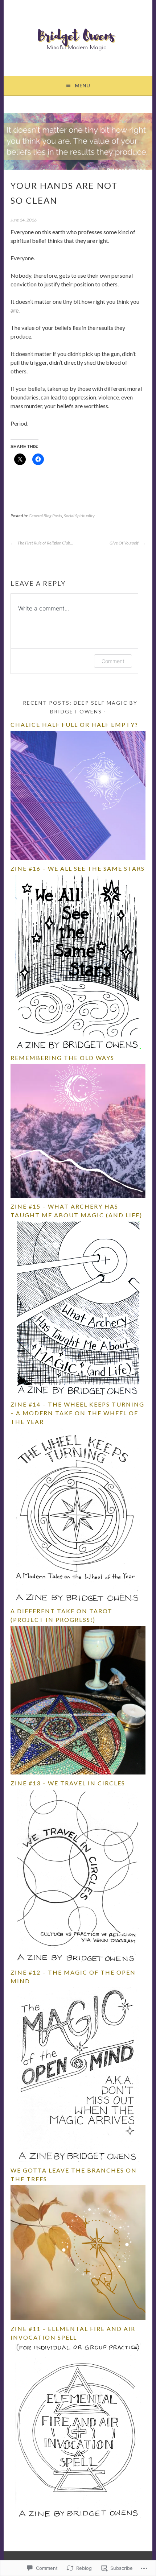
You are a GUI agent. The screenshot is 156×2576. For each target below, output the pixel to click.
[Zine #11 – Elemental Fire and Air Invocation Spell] (78, 2516)
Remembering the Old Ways (62, 1058)
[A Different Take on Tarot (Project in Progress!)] (78, 1772)
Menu (82, 85)
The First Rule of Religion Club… (45, 543)
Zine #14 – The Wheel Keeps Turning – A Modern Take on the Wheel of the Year (77, 1413)
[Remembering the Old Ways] (78, 1196)
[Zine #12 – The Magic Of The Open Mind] (78, 2160)
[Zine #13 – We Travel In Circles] (78, 1962)
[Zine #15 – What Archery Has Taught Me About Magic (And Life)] (78, 1394)
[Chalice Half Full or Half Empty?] (78, 858)
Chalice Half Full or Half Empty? (74, 724)
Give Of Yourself (124, 543)
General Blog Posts (45, 516)
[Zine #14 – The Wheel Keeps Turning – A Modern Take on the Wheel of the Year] (78, 1600)
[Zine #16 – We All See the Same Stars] (78, 1047)
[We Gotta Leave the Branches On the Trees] (78, 2318)
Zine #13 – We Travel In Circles (68, 1783)
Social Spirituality (79, 516)
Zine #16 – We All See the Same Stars (78, 868)
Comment (113, 661)
